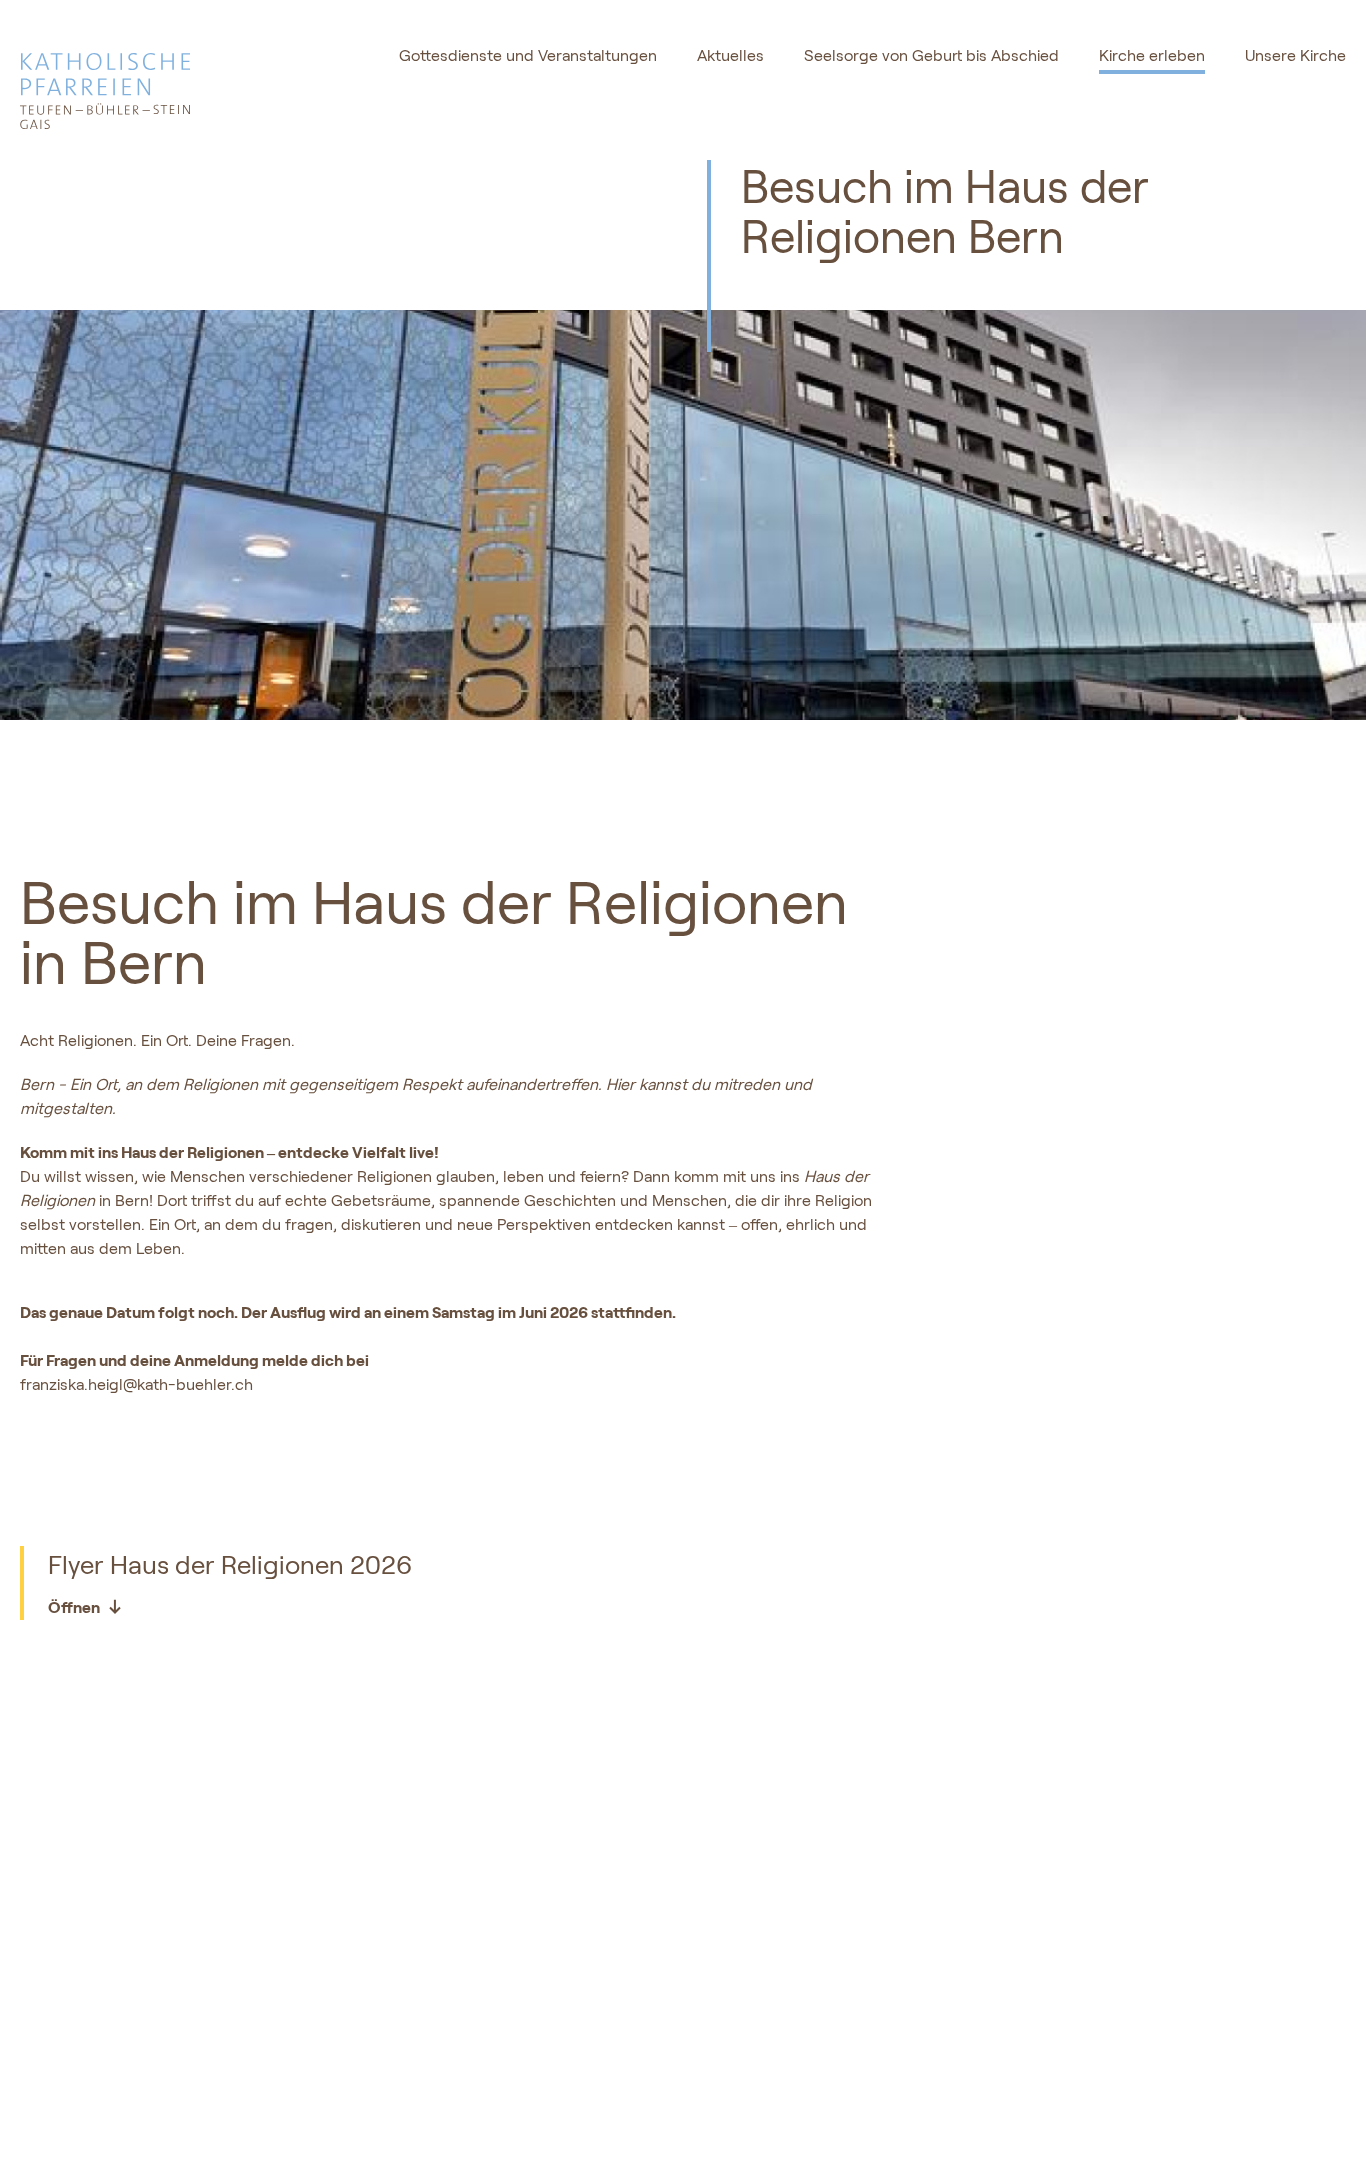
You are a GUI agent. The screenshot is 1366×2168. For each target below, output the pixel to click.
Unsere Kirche (1295, 55)
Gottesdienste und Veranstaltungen (528, 55)
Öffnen (74, 1606)
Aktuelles (730, 55)
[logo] (152, 80)
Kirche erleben (1152, 55)
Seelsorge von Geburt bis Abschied (931, 55)
